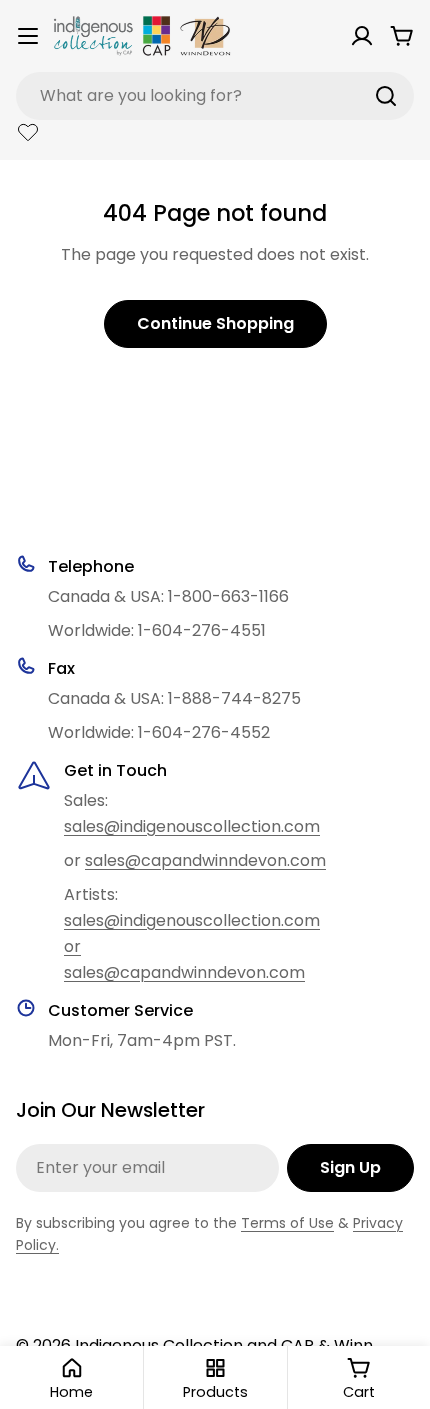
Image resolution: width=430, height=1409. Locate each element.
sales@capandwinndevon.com (205, 860)
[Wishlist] (28, 132)
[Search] (386, 96)
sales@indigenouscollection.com (192, 826)
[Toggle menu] (28, 36)
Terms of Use (287, 1223)
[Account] (362, 36)
